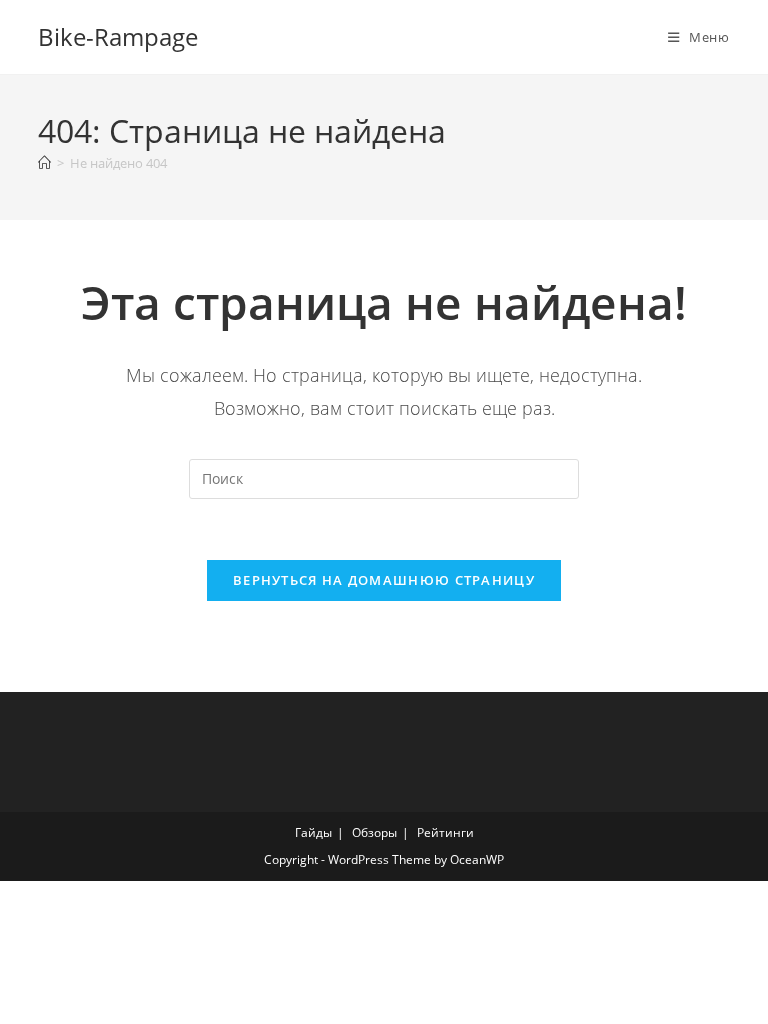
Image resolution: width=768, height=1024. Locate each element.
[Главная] (44, 163)
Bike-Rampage (118, 36)
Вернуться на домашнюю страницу (384, 580)
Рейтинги (445, 832)
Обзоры (374, 832)
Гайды (313, 832)
